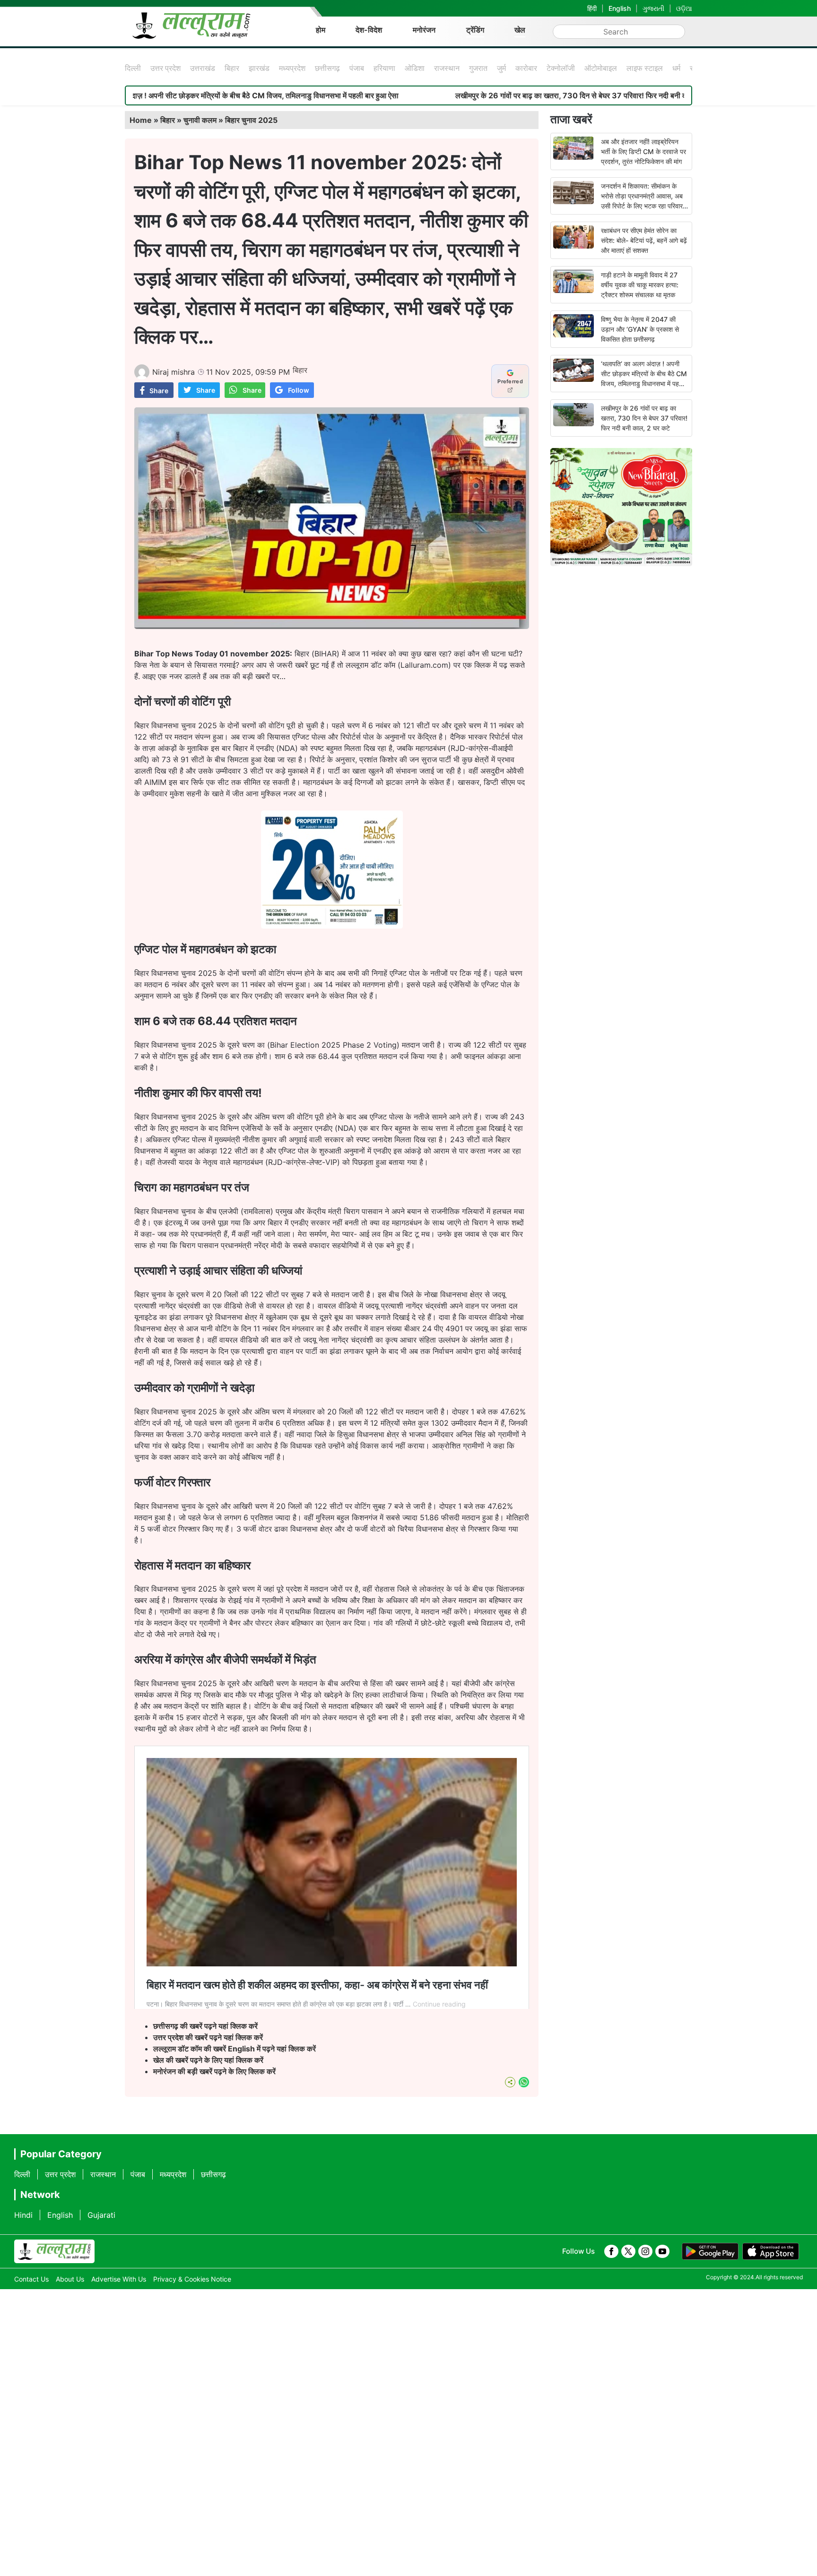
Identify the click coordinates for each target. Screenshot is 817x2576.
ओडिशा (415, 68)
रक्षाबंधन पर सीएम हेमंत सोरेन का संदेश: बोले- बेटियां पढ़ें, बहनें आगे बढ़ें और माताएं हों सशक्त (644, 240)
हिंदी (592, 8)
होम (321, 30)
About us (70, 2279)
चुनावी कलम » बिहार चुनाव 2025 (230, 120)
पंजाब (357, 68)
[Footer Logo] (54, 2251)
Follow (299, 390)
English (620, 8)
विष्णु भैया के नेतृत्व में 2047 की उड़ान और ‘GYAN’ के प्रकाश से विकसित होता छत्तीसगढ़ (640, 329)
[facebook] (611, 2251)
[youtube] (662, 2251)
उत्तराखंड (203, 68)
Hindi (23, 2215)
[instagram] (645, 2251)
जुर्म (501, 68)
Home (141, 120)
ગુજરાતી (653, 8)
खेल (520, 30)
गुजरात (478, 68)
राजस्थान (447, 68)
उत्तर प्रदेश (165, 68)
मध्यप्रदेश (292, 68)
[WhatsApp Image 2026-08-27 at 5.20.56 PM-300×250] (332, 926)
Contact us (31, 2279)
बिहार (232, 68)
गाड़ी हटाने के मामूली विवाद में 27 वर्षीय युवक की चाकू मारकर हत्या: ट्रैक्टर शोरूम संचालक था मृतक (640, 285)
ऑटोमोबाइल (601, 68)
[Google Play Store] (710, 2251)
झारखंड (259, 68)
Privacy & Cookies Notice (192, 2279)
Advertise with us (119, 2279)
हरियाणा (384, 68)
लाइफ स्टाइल (645, 68)
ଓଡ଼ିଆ (684, 8)
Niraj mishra (174, 372)
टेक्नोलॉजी (561, 68)
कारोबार (526, 68)
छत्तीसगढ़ (327, 68)
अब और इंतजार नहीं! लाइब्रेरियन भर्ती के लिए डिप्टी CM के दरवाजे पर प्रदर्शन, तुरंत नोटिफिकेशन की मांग (643, 151)
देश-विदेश (369, 30)
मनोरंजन (424, 30)
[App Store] (771, 2251)
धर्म (676, 68)
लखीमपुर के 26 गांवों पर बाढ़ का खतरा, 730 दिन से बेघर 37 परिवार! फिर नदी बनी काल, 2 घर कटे (469, 95)
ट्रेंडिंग (475, 30)
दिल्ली (133, 68)
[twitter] (628, 2251)
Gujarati (101, 2215)
